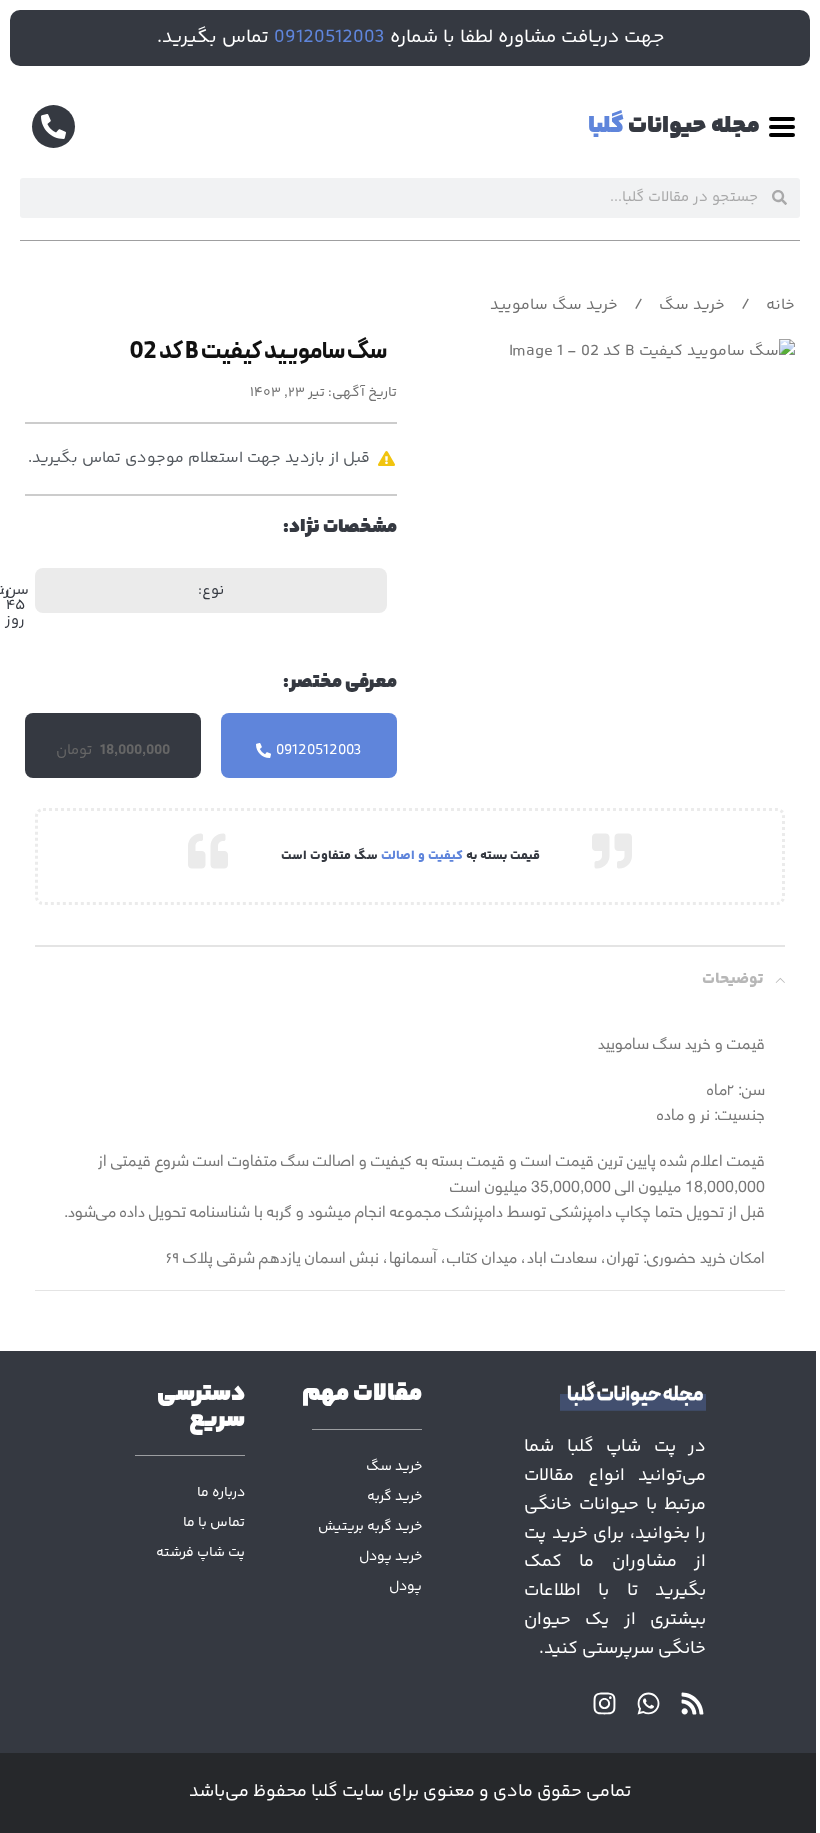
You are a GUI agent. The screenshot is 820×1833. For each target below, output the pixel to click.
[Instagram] (604, 1703)
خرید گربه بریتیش (370, 1527)
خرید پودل (390, 1557)
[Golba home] (615, 1397)
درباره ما (221, 1493)
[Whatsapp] (648, 1703)
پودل (405, 1587)
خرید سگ (690, 305)
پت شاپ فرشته (200, 1553)
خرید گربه (394, 1497)
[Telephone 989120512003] (53, 126)
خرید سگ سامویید (554, 305)
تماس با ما (214, 1523)
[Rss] (692, 1703)
